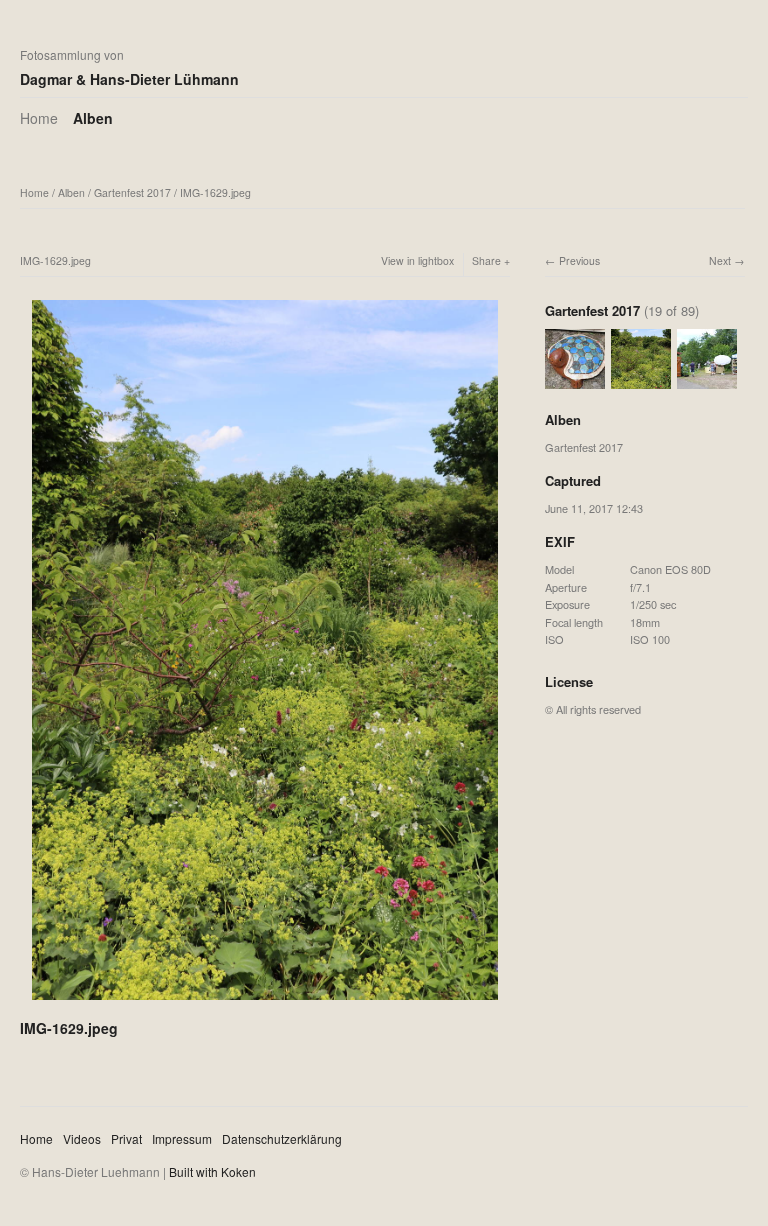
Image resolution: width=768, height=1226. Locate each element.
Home (39, 118)
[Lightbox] (265, 1002)
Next (720, 260)
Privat (126, 1138)
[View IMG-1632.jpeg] (707, 380)
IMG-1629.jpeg (215, 192)
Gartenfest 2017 (132, 192)
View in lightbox (417, 260)
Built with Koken (212, 1171)
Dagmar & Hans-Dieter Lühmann (129, 79)
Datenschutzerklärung (282, 1138)
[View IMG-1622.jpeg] (575, 380)
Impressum (182, 1138)
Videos (82, 1138)
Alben (93, 118)
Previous (579, 260)
